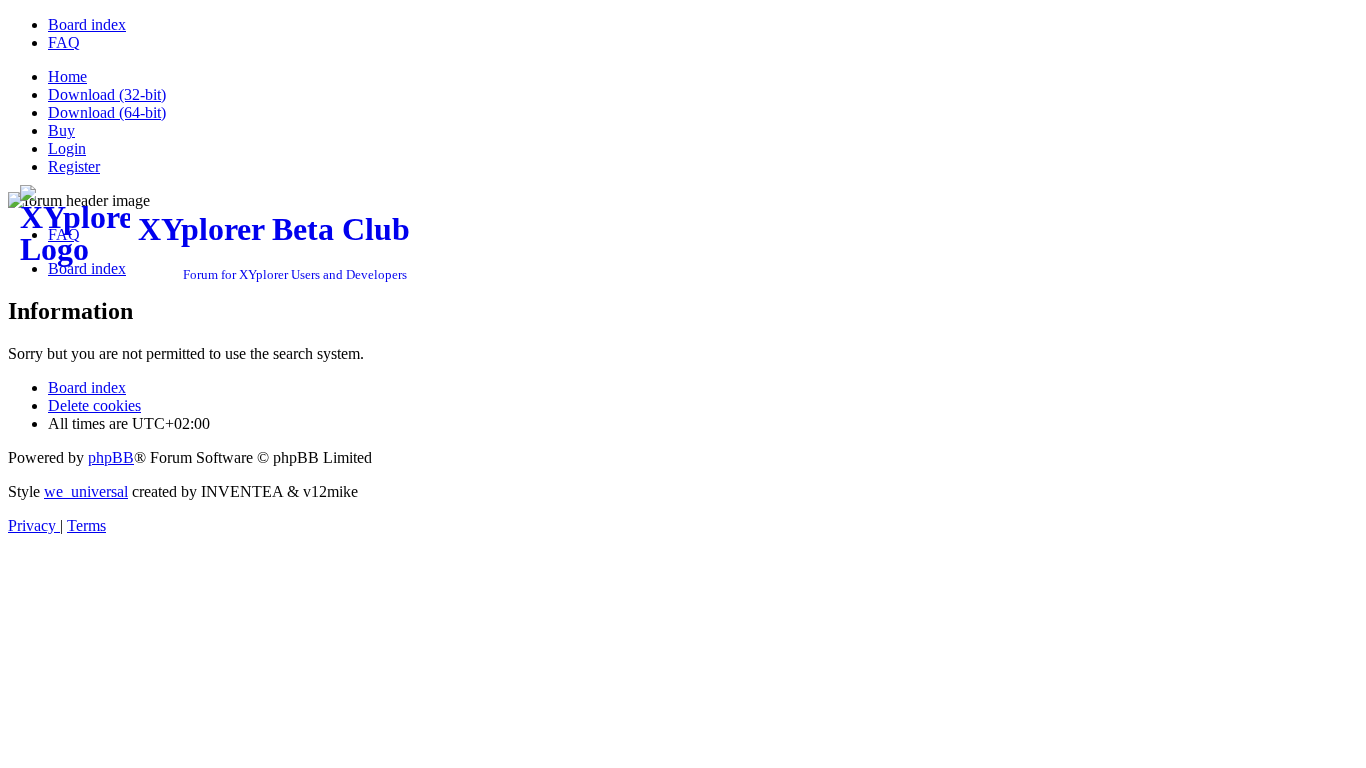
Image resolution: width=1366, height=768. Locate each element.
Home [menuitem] (67, 76)
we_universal (86, 491)
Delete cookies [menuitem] (94, 405)
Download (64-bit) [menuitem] (107, 112)
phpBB (111, 457)
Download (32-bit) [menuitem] (107, 94)
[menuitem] (87, 24)
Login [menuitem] (67, 148)
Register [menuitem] (74, 166)
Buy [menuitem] (61, 130)
